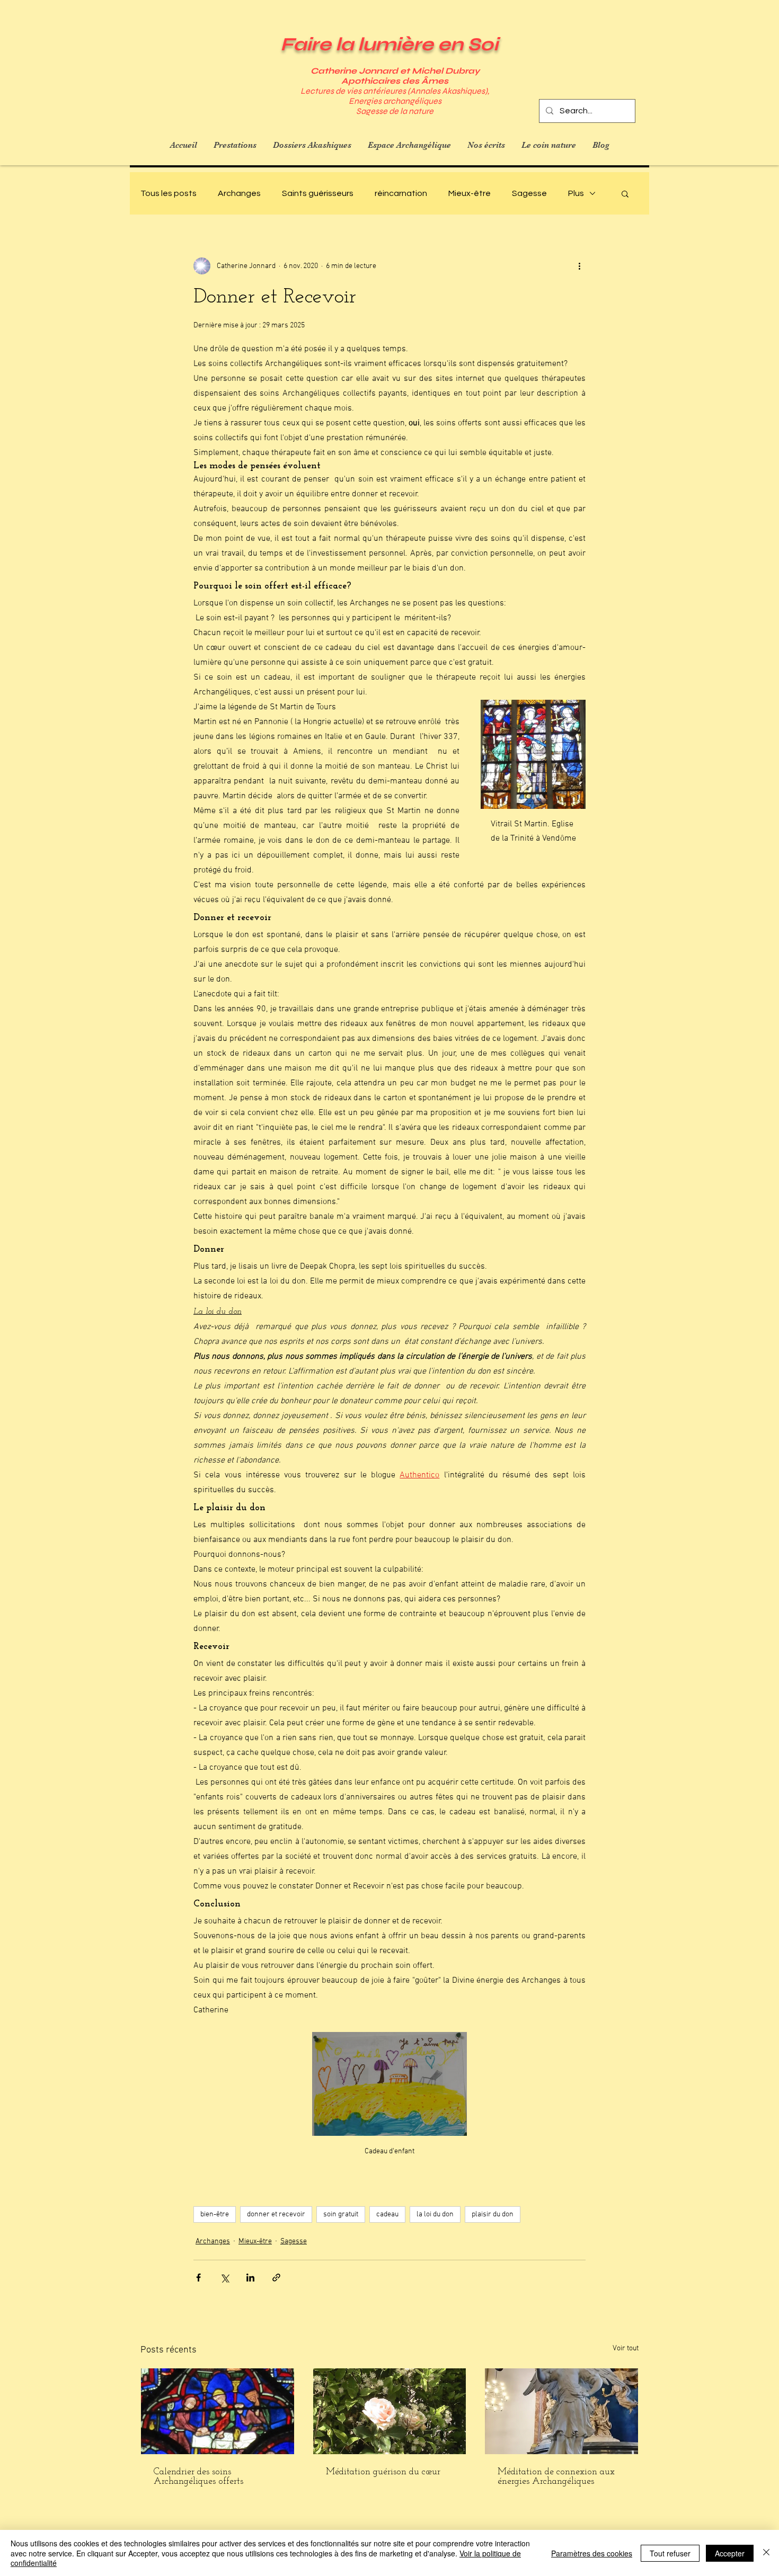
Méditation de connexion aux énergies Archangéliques (556, 2477)
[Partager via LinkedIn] (250, 2278)
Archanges (239, 193)
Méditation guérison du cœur (383, 2472)
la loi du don (435, 2214)
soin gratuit (341, 2214)
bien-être (215, 2214)
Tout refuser (670, 2553)
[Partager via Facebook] (198, 2278)
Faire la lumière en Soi (389, 44)
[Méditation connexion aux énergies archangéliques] (561, 2411)
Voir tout (626, 2348)
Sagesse (529, 193)
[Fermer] (766, 2553)
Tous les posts (169, 193)
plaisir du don (493, 2214)
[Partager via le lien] (276, 2278)
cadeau (387, 2214)
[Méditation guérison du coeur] (390, 2411)
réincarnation (401, 193)
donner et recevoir (276, 2214)
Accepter (730, 2553)
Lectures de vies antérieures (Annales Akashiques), (395, 91)
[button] (625, 193)
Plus (576, 193)
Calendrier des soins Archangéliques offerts (198, 2477)
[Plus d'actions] (579, 266)
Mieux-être (470, 193)
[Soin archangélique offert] (218, 2411)
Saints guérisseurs (318, 193)
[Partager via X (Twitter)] (224, 2278)
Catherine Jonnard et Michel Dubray (395, 71)
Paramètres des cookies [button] (592, 2553)
